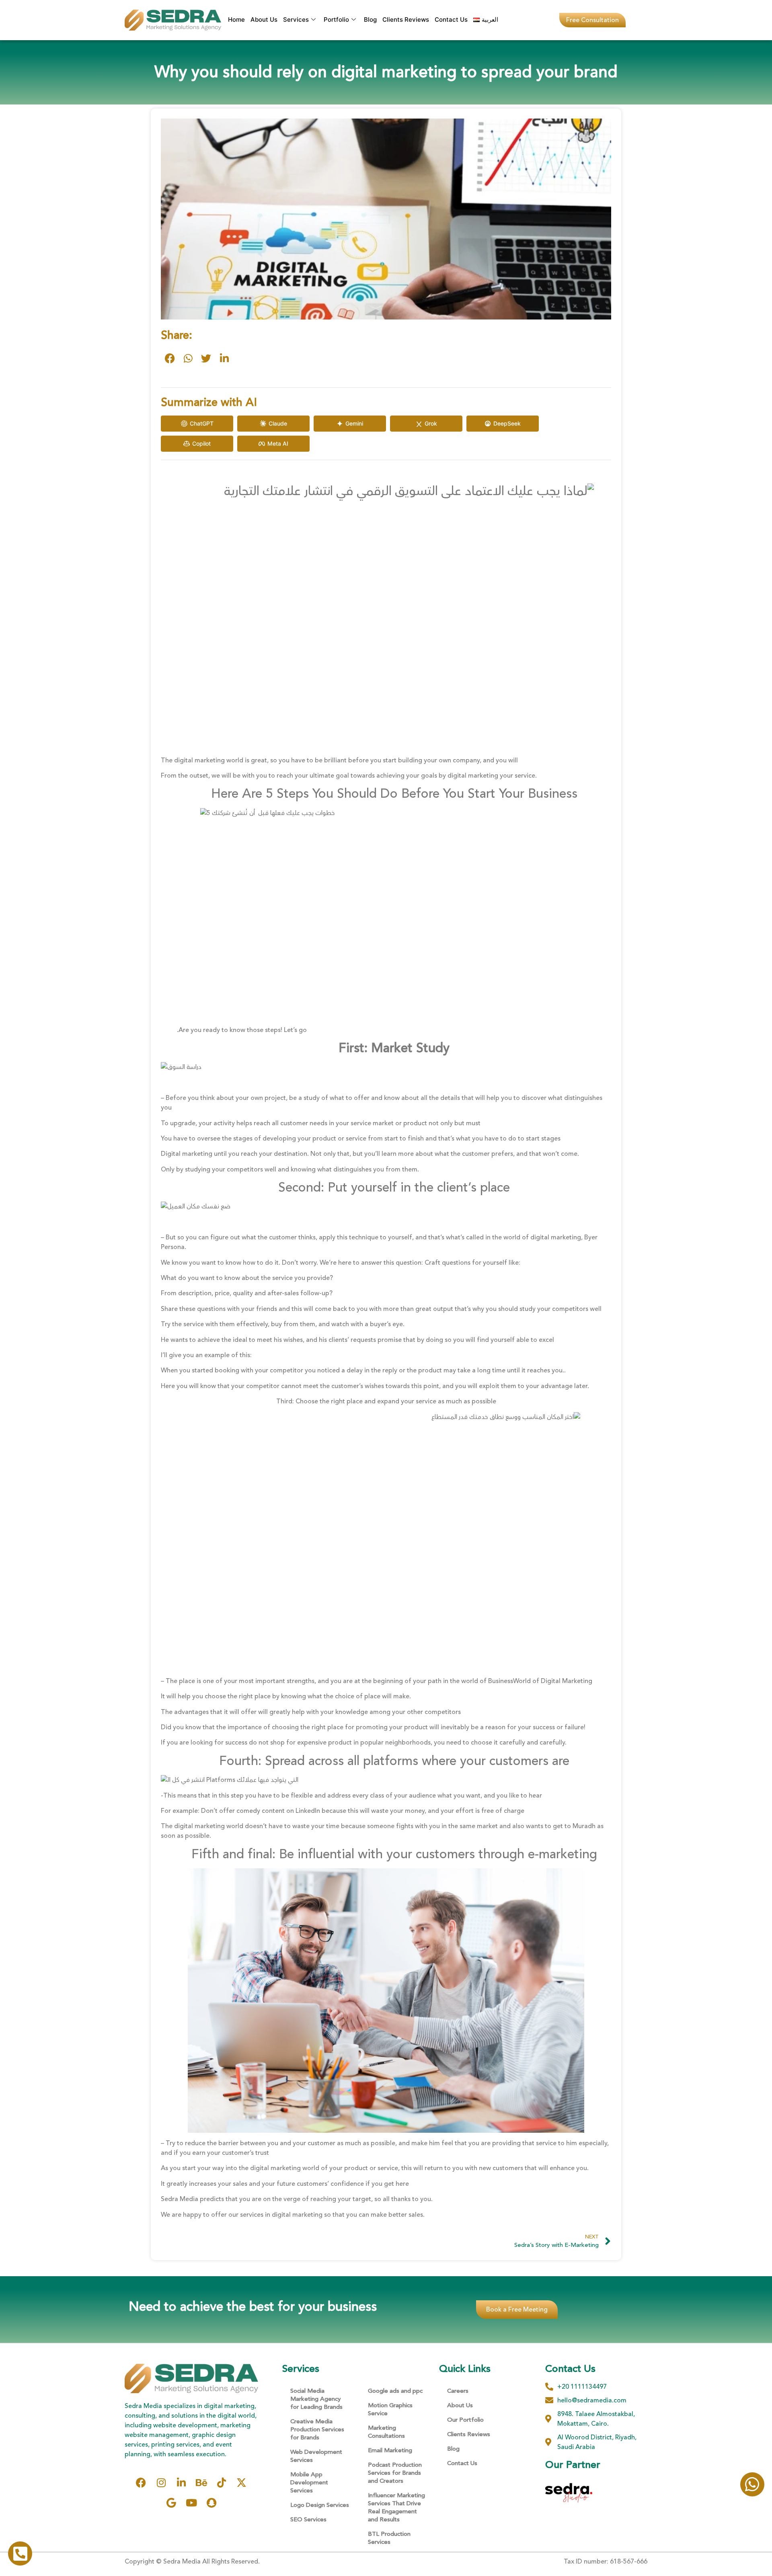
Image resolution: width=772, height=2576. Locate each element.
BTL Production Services (389, 2538)
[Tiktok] (222, 2483)
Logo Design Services (320, 2505)
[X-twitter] (242, 2483)
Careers (458, 2391)
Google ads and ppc (395, 2391)
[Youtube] (191, 2503)
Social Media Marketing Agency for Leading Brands (316, 2399)
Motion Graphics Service (390, 2409)
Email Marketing (390, 2450)
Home (236, 19)
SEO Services (308, 2520)
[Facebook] (141, 2483)
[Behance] (201, 2483)
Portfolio (336, 19)
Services (296, 19)
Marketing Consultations (386, 2432)
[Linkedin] (181, 2483)
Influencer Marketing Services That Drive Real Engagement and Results (396, 2507)
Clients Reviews (406, 19)
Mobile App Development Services (309, 2483)
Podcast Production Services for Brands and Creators (395, 2473)
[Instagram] (161, 2483)
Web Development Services (316, 2456)
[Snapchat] (211, 2503)
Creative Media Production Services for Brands (317, 2430)
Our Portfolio (465, 2420)
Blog (370, 19)
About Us (264, 19)
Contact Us (451, 19)
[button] (170, 358)
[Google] (171, 2503)
